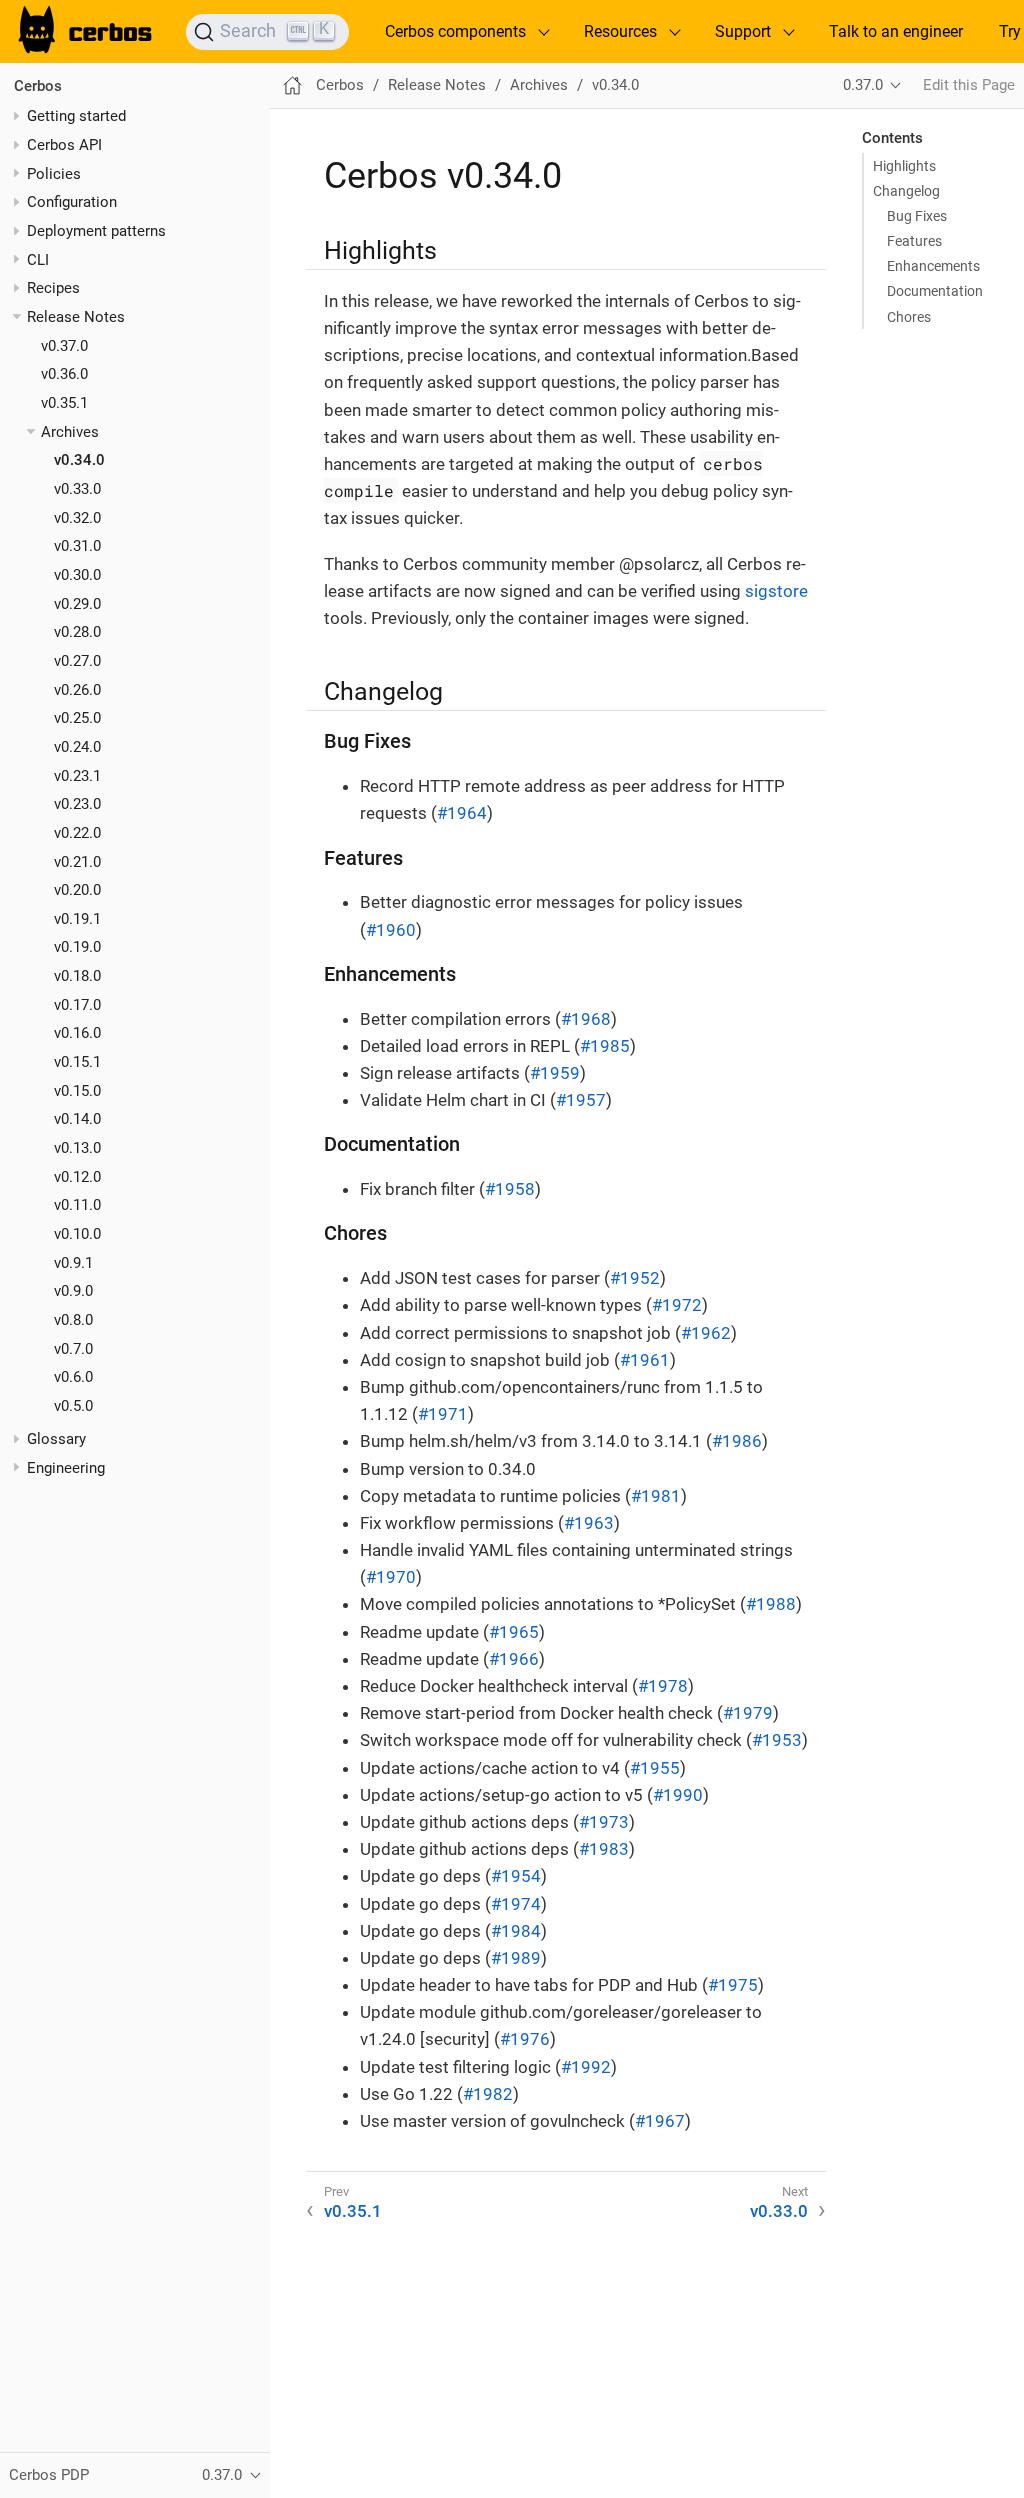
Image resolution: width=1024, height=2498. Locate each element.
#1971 (443, 1414)
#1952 (635, 1278)
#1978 (663, 1686)
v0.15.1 (77, 1062)
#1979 (748, 1713)
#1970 (391, 1577)
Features (914, 241)
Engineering (66, 1468)
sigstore (776, 591)
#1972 (677, 1305)
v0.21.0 (77, 862)
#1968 (586, 1019)
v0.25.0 (77, 718)
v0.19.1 (77, 919)
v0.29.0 (77, 604)
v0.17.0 (77, 1005)
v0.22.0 (77, 833)
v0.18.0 (77, 976)
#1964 (462, 813)
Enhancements (933, 266)
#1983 (604, 1849)
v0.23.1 (77, 776)
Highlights (904, 166)
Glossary (56, 1439)
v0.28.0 (77, 632)
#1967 (660, 2121)
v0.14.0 (77, 1119)
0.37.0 (863, 85)
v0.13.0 (77, 1148)
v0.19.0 (77, 947)
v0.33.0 (77, 489)
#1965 (514, 1632)
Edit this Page (969, 85)
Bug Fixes (917, 216)
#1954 (516, 1876)
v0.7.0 (73, 1349)
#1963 (589, 1523)
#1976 (525, 2039)
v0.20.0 (77, 890)
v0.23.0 (77, 804)
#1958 (510, 1189)
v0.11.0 (77, 1205)
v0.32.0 (77, 518)
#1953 (777, 1740)
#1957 (581, 1100)
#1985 (605, 1046)
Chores (909, 317)
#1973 (604, 1822)
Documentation (935, 291)
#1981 (656, 1496)
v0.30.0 (77, 575)
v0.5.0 (73, 1406)
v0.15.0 (77, 1091)
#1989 (516, 1958)
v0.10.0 (77, 1234)
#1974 (516, 1904)
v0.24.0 (77, 747)
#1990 (678, 1795)
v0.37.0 (64, 346)
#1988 (771, 1604)
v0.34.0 (79, 460)
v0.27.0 (77, 661)
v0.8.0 (73, 1320)
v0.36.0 (64, 374)
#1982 (488, 2094)
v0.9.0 (73, 1291)
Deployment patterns (96, 231)
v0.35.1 (64, 403)
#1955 (655, 1768)
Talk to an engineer (896, 31)
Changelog (906, 191)
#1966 (514, 1659)
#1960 (391, 930)
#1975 (733, 1985)
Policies (54, 174)
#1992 (586, 2067)
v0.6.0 (73, 1377)
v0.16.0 (77, 1033)
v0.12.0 (77, 1177)
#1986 (737, 1441)
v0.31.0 (77, 546)
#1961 (645, 1360)
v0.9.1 (73, 1263)
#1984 (516, 1931)
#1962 (706, 1333)
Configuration (72, 202)
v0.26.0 (77, 690)
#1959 (555, 1073)
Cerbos (38, 86)
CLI (38, 260)
